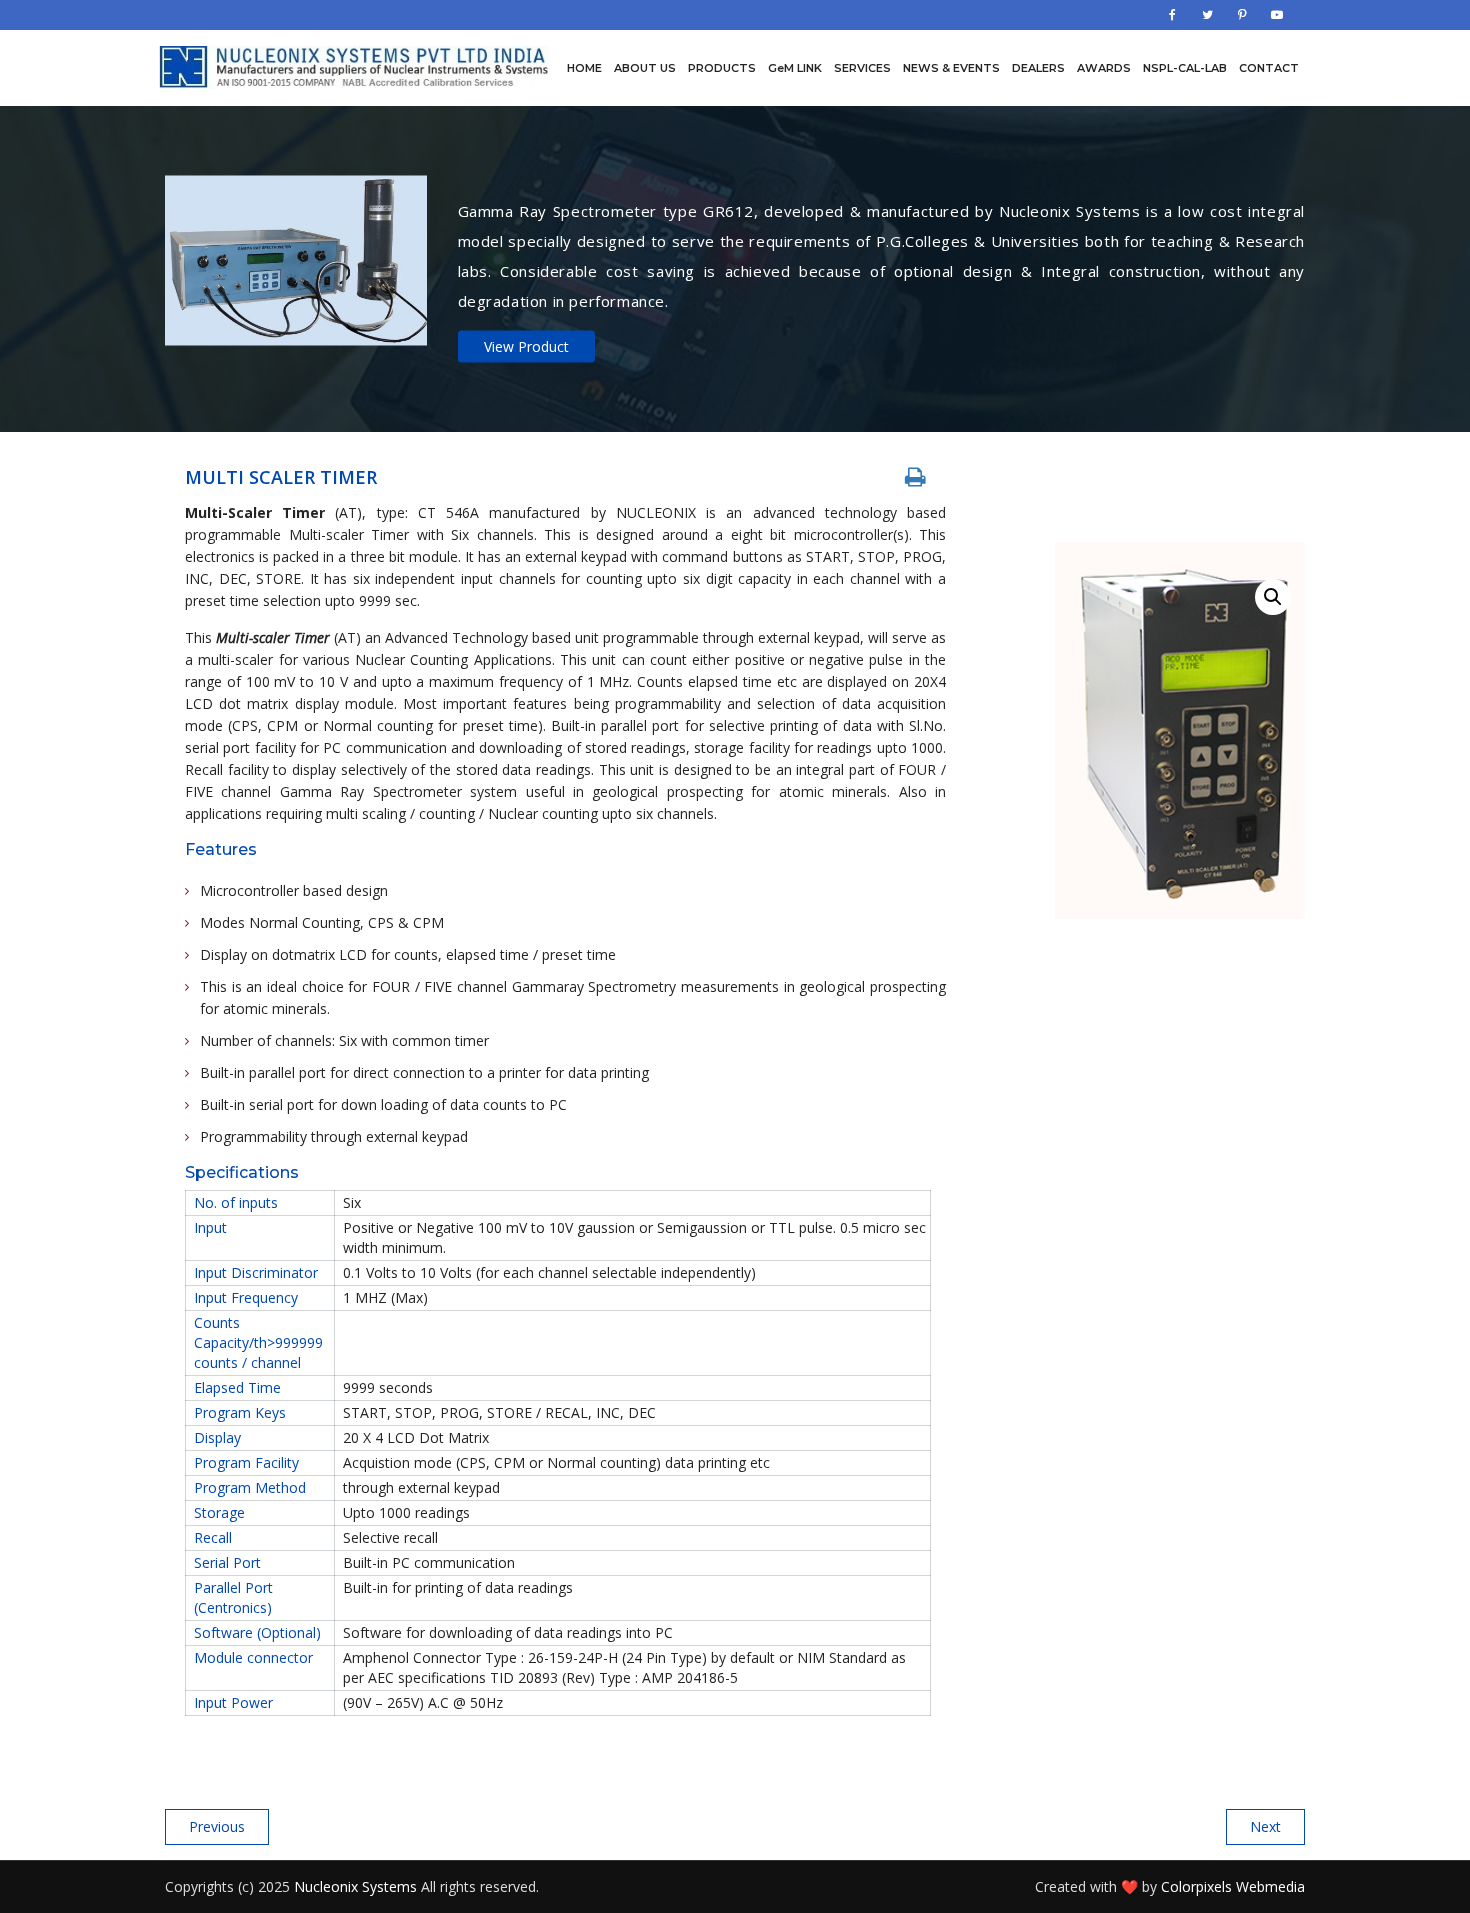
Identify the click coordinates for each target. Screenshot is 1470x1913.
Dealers (1038, 68)
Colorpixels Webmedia (1233, 1886)
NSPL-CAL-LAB (1185, 68)
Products (722, 68)
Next (1265, 1826)
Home (584, 68)
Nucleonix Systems (355, 1886)
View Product (526, 345)
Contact (1269, 68)
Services (862, 68)
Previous (217, 1826)
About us (645, 68)
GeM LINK (795, 68)
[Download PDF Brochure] (915, 476)
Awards (1104, 68)
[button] (1273, 597)
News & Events (951, 68)
